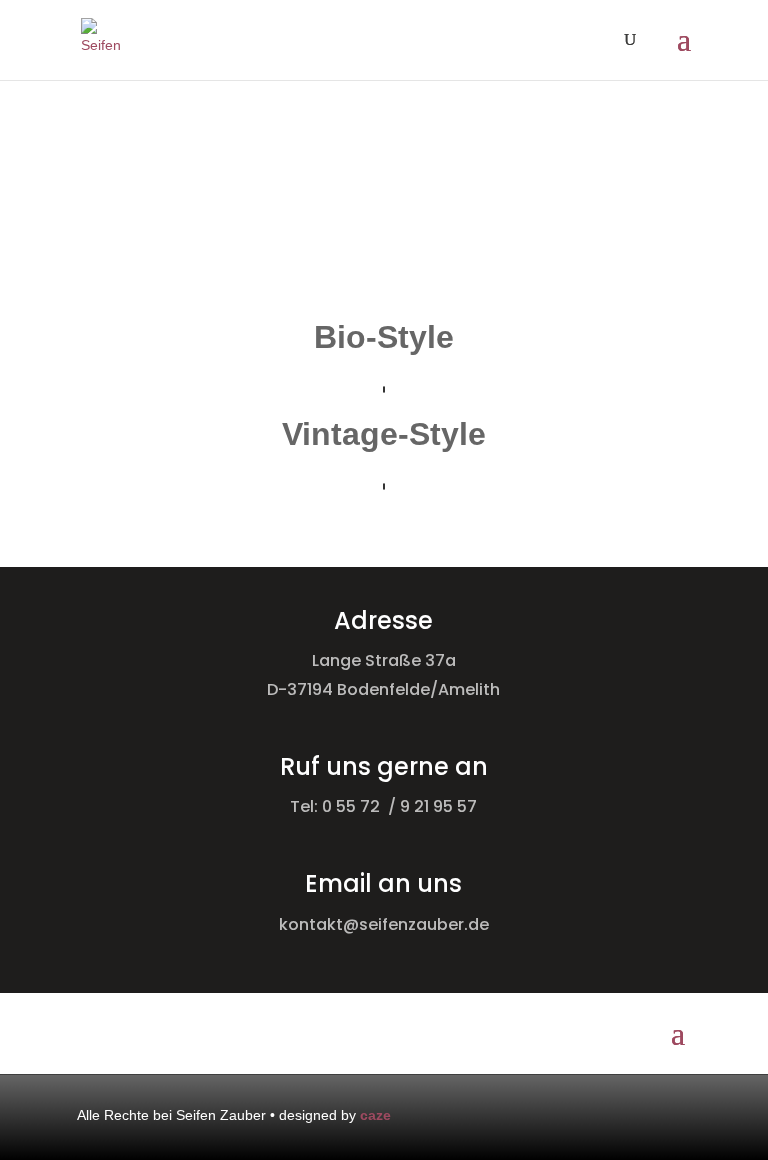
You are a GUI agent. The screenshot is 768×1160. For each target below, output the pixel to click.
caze (375, 1115)
